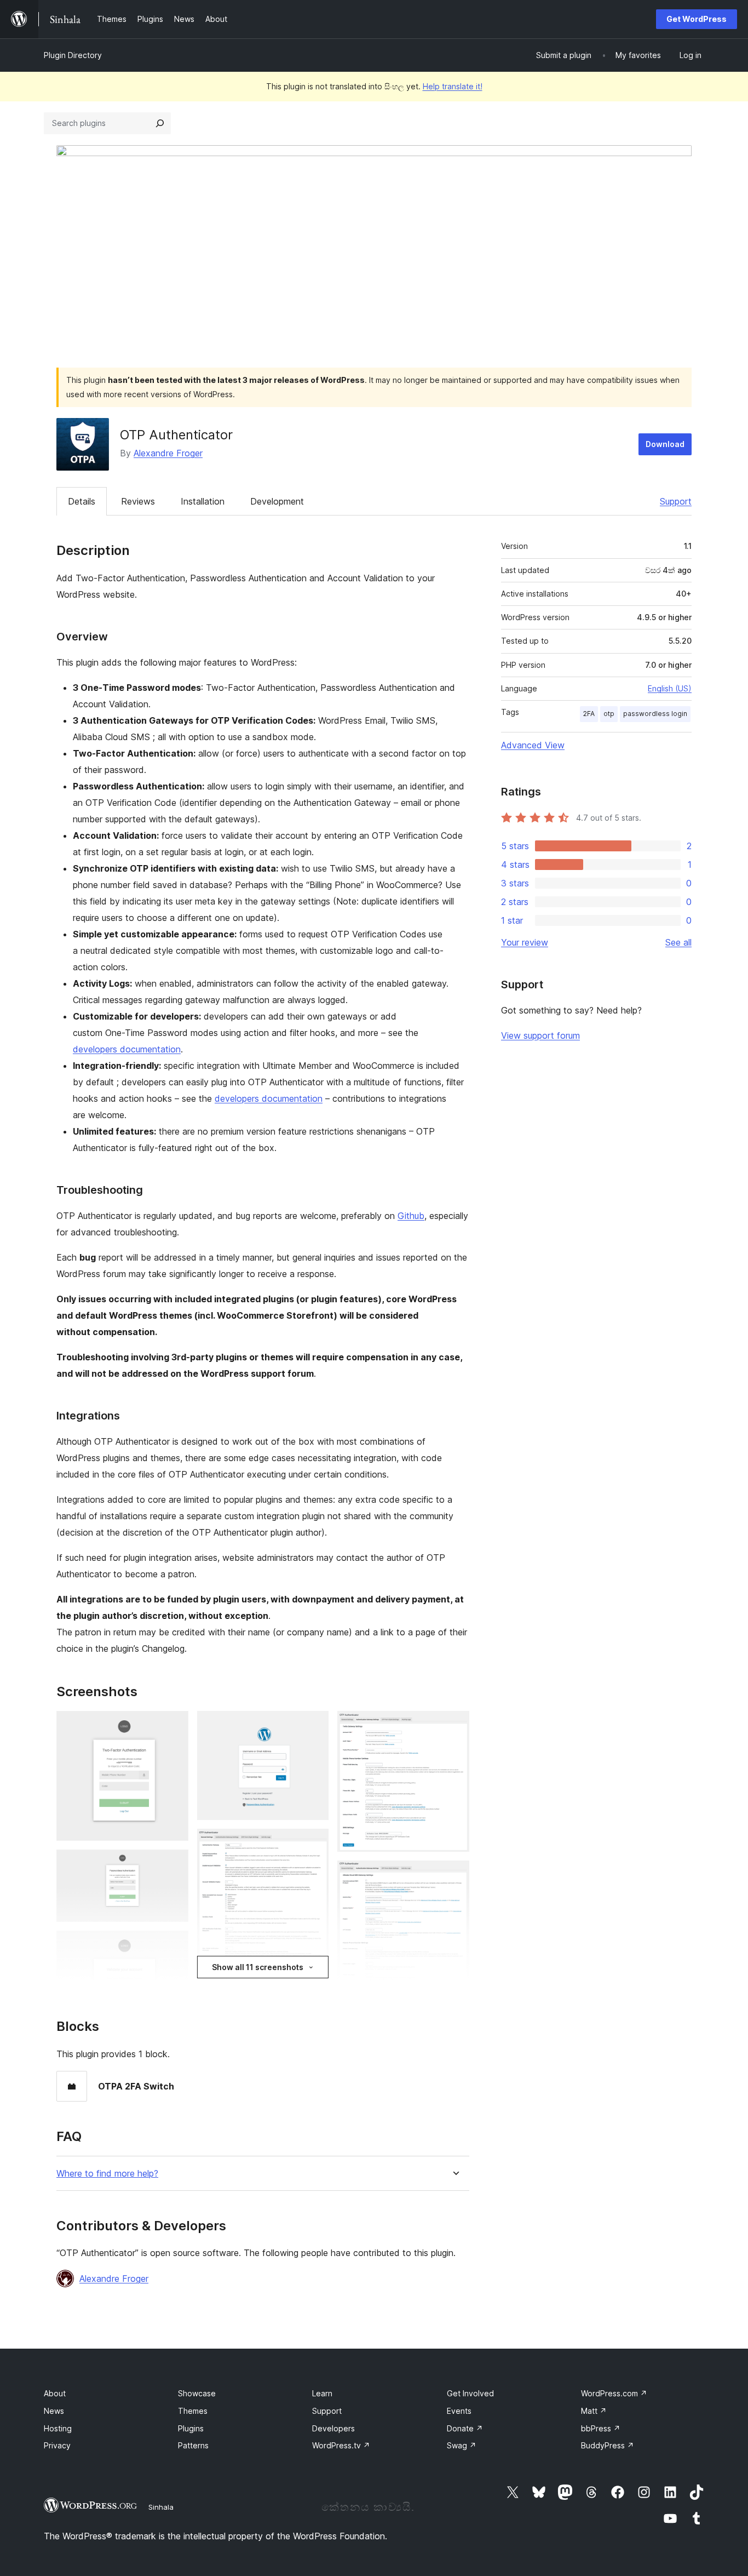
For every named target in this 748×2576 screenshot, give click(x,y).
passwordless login (655, 714)
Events (459, 2411)
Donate (465, 2428)
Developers (333, 2428)
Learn (322, 2393)
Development (277, 501)
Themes (193, 2411)
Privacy (57, 2445)
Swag (462, 2445)
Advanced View (533, 745)
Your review (525, 942)
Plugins (191, 2428)
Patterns (193, 2445)
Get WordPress (697, 19)
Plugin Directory (73, 55)
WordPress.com (614, 2393)
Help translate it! (453, 86)
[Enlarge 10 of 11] (454, 1875)
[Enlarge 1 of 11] (174, 1726)
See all (678, 942)
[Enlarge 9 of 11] (454, 1726)
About (55, 2393)
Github (411, 1216)
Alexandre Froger (168, 453)
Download (665, 444)
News (54, 2411)
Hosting (58, 2428)
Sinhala (161, 2507)
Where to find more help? (107, 2174)
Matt (594, 2411)
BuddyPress (608, 2445)
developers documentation (127, 1049)
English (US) (670, 688)
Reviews (138, 501)
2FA (589, 714)
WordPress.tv (341, 2445)
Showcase (197, 2393)
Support (676, 501)
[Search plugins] (160, 123)
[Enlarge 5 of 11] (314, 1726)
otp (609, 714)
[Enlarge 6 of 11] (314, 1844)
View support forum (540, 1035)
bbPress (601, 2428)
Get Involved (470, 2393)
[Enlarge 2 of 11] (174, 1864)
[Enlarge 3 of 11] (174, 1945)
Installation (203, 501)
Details (82, 501)
